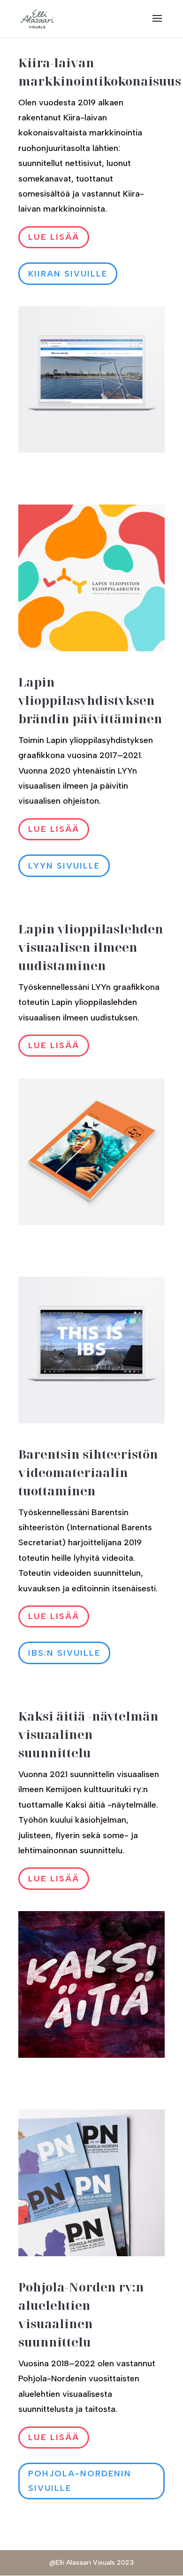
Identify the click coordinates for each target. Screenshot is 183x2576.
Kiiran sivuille (68, 274)
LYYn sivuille (64, 866)
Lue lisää (54, 237)
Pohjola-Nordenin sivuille (80, 2481)
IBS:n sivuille (64, 1653)
